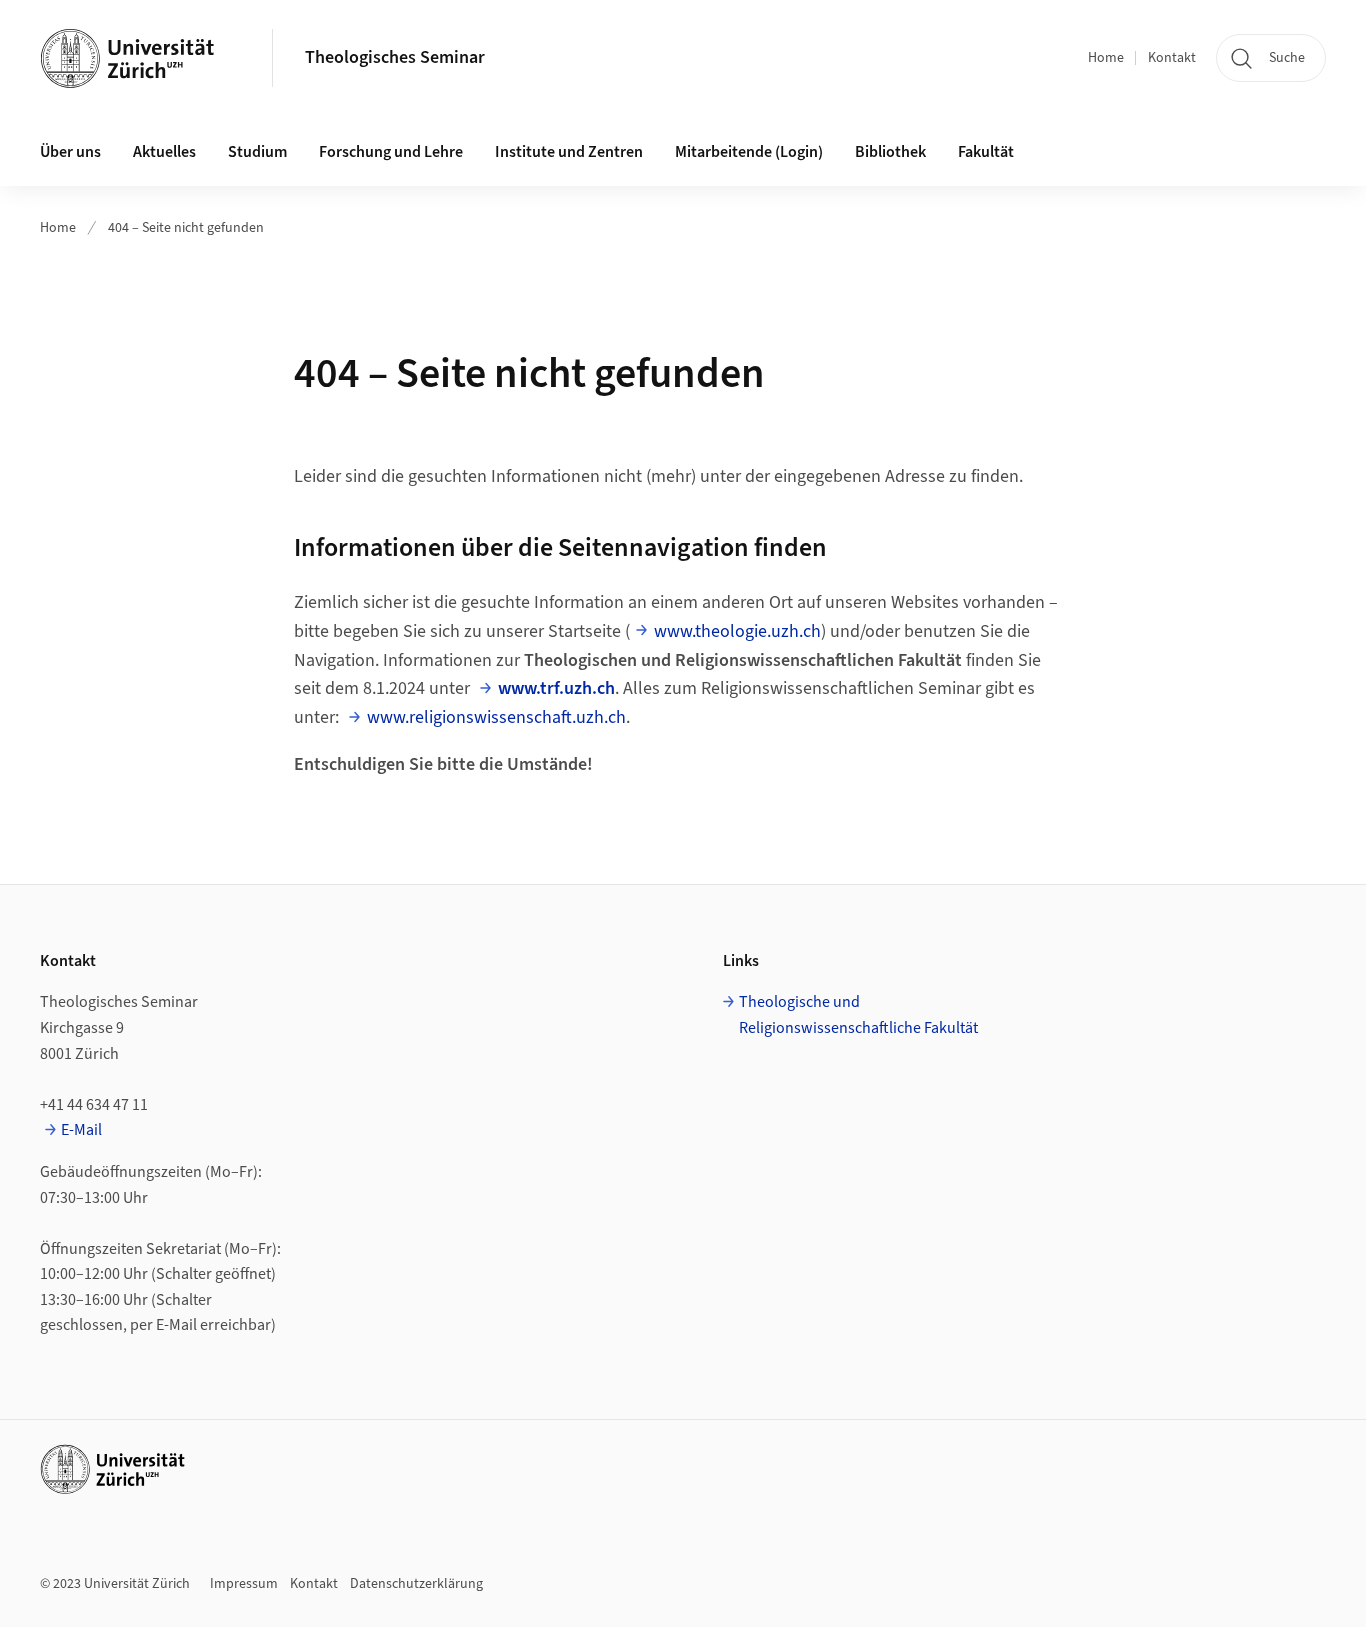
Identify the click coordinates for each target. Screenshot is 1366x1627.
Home (1106, 58)
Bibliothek (890, 152)
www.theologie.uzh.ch (737, 631)
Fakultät (986, 152)
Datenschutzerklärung (416, 1584)
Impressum (244, 1584)
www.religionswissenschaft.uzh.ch (496, 717)
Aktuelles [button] (164, 152)
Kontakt (1172, 58)
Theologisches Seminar (395, 57)
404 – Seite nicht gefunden (186, 228)
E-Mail (81, 1130)
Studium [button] (257, 152)
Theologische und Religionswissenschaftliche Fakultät (858, 1015)
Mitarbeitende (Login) (749, 152)
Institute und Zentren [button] (569, 152)
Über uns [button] (70, 152)
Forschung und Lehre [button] (391, 152)
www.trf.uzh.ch (556, 688)
